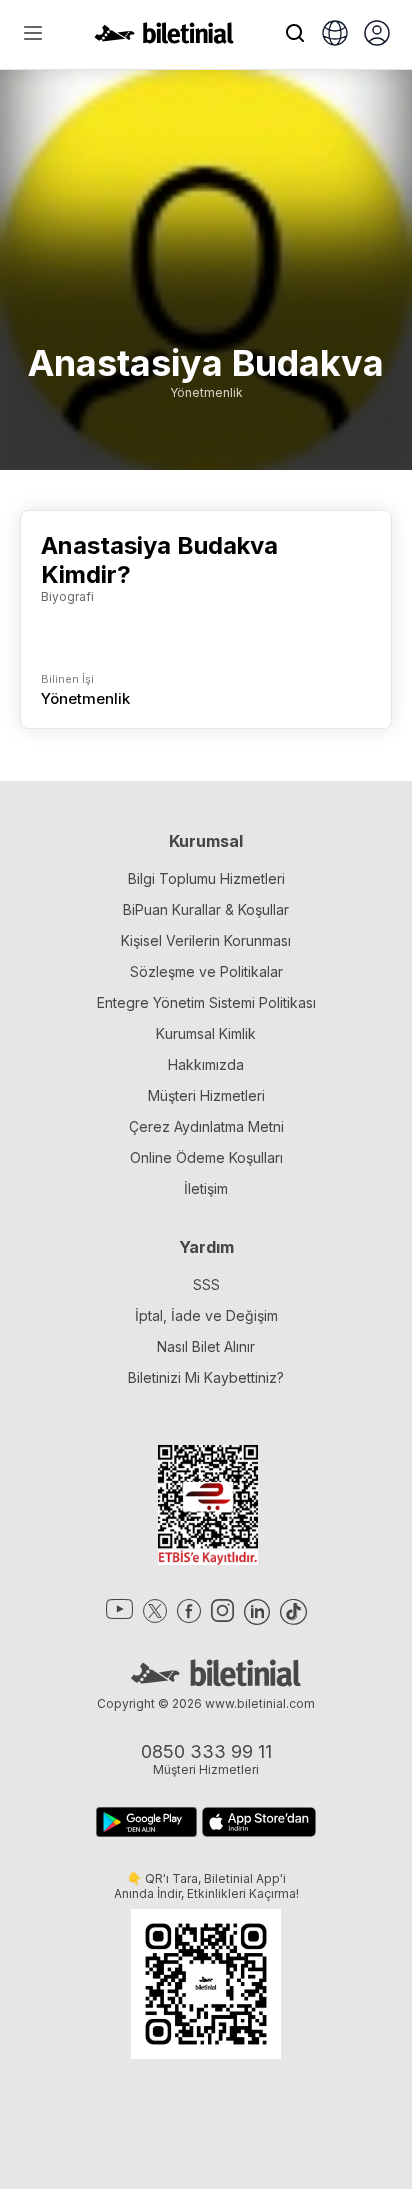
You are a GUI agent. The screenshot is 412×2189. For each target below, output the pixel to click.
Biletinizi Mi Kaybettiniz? (206, 1377)
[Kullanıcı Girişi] (377, 35)
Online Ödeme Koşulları (206, 1157)
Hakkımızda (206, 1064)
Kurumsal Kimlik (206, 1033)
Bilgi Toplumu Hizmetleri (206, 878)
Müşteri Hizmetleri (206, 1095)
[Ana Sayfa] (164, 38)
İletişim (206, 1188)
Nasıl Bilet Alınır (206, 1346)
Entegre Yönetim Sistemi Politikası (206, 1002)
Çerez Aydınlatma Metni (206, 1126)
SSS (206, 1284)
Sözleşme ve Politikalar (206, 971)
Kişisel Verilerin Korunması (206, 940)
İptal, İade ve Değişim (206, 1315)
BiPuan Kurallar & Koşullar (206, 909)
